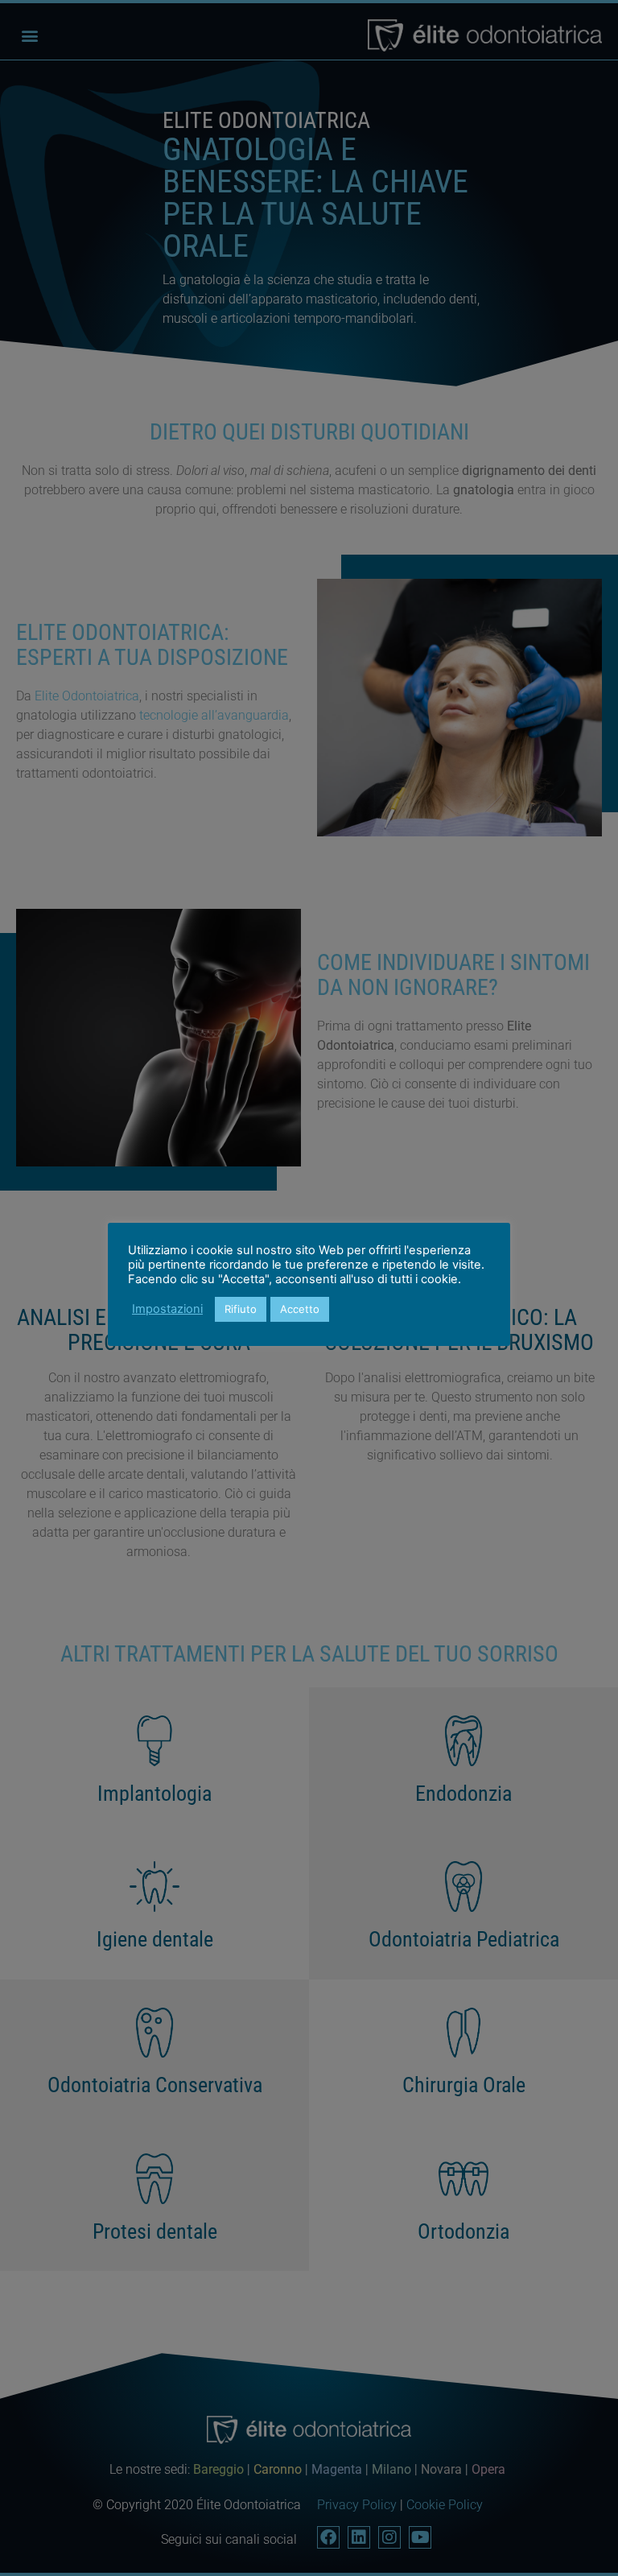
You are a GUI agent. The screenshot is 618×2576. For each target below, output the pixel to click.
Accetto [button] (300, 1309)
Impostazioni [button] (167, 1309)
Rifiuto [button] (241, 1309)
